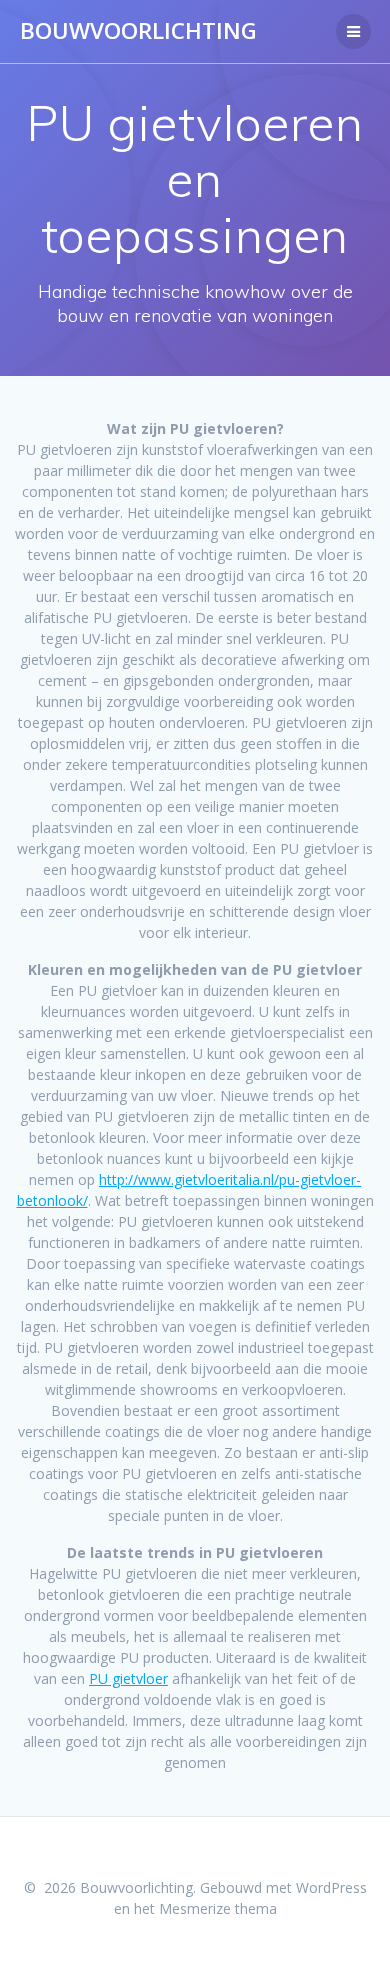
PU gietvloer (128, 1678)
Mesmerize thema (218, 1908)
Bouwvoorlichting (138, 31)
